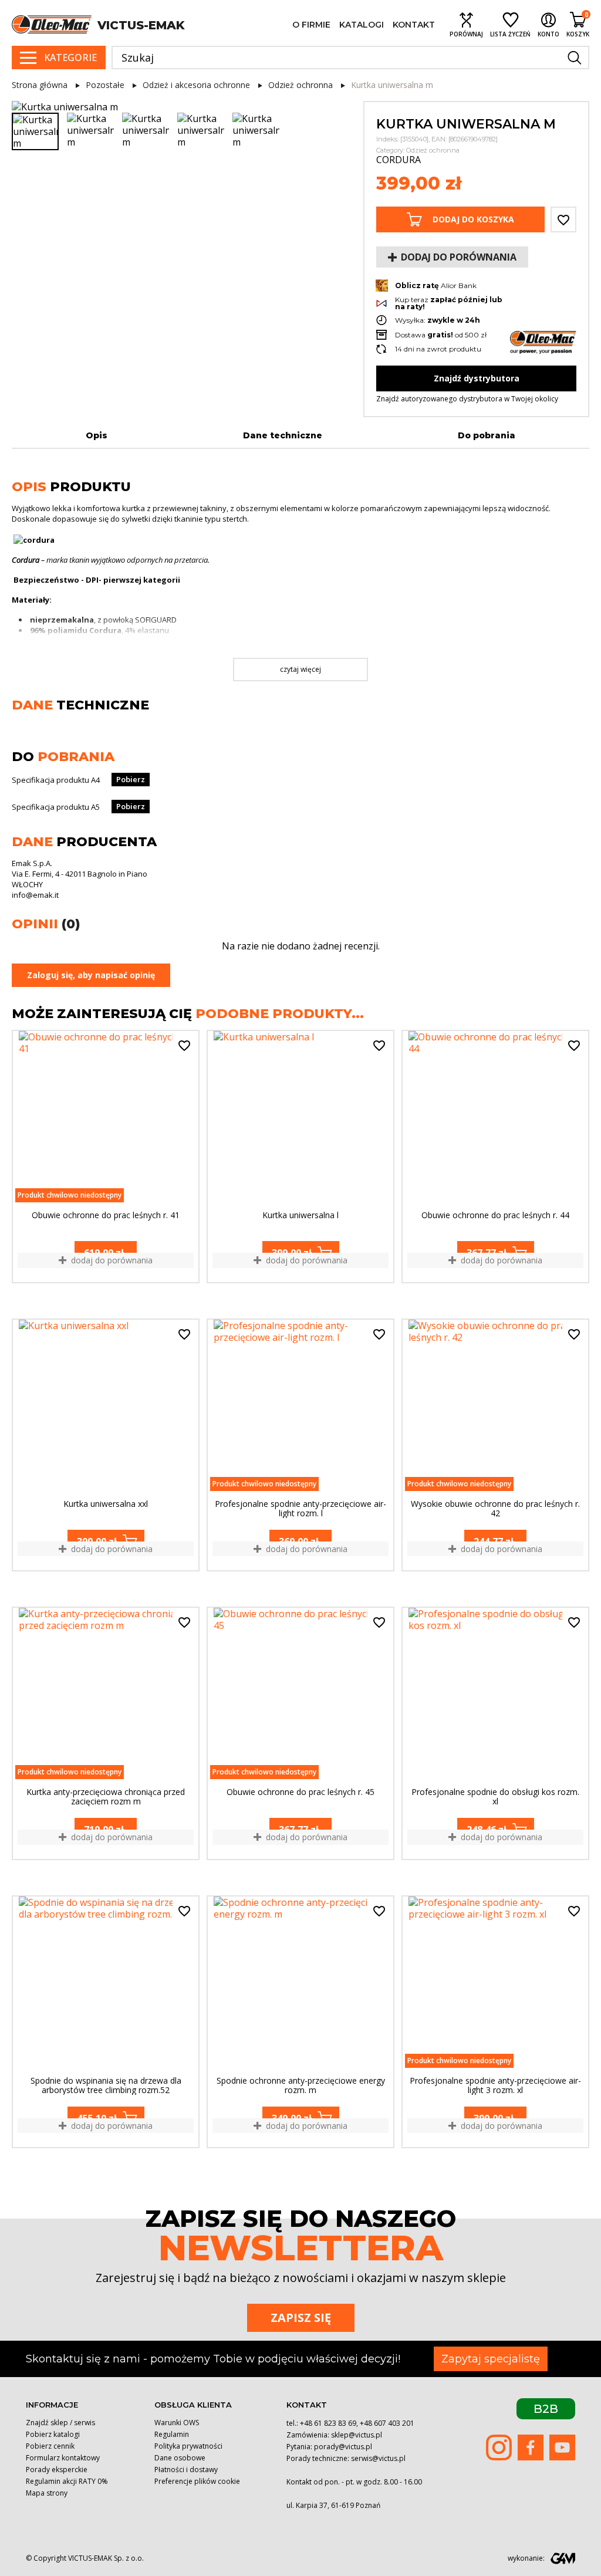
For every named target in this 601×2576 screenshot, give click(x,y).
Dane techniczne (283, 435)
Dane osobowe (180, 2458)
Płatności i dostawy (186, 2469)
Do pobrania (487, 435)
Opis (97, 435)
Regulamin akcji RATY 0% (67, 2481)
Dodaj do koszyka (473, 219)
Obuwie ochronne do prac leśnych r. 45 (300, 1792)
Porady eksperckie (57, 2469)
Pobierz (131, 779)
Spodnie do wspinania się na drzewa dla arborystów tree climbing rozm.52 (106, 2085)
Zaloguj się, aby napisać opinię (91, 975)
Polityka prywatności (188, 2446)
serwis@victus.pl (378, 2458)
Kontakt (414, 25)
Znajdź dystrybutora (477, 378)
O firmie (311, 25)
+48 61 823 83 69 (328, 2423)
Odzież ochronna (433, 150)
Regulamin (172, 2434)
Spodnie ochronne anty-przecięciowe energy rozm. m (301, 2085)
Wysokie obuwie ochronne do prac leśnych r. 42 (495, 1509)
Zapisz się (301, 2318)
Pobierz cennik (50, 2446)
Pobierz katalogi (53, 2434)
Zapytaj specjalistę (491, 2359)
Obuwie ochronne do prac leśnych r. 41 (106, 1216)
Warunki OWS (177, 2423)
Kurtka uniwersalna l (300, 1216)
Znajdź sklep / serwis (60, 2423)
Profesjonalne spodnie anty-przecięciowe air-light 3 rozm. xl (495, 2085)
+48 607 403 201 (387, 2423)
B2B (546, 2409)
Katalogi (362, 25)
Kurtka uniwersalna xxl (106, 1504)
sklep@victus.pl (357, 2435)
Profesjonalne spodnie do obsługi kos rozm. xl (495, 1797)
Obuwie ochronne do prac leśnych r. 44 (495, 1216)
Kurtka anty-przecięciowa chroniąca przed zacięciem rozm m (106, 1797)
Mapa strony (47, 2493)
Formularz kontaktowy (63, 2458)
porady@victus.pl (343, 2447)
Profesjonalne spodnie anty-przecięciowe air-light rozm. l (300, 1509)
